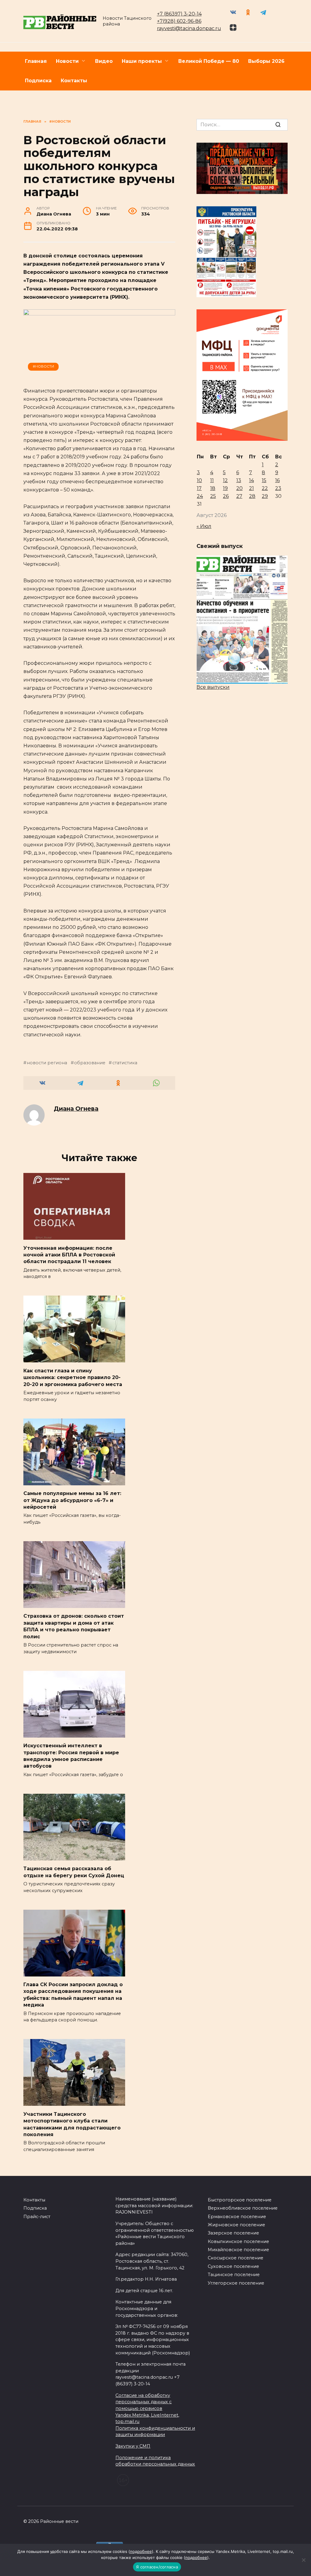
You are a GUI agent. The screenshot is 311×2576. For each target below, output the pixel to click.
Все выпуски (213, 687)
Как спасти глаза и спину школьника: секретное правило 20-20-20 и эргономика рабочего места (73, 1377)
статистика (125, 1063)
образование (90, 1063)
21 (251, 488)
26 (226, 496)
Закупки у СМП (133, 2446)
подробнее (141, 2551)
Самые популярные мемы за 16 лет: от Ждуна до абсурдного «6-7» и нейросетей (72, 1500)
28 (252, 496)
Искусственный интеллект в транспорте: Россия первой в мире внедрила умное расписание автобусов (71, 1756)
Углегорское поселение (236, 2283)
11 (212, 480)
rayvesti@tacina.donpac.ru (189, 28)
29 (265, 496)
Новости (67, 61)
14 (251, 480)
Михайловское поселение (238, 2250)
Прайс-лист (37, 2217)
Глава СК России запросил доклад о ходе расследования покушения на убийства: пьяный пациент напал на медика (73, 1995)
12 (225, 480)
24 (200, 496)
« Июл (204, 526)
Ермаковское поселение (237, 2217)
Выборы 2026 (266, 61)
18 (213, 488)
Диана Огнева (76, 1109)
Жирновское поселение (236, 2225)
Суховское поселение (233, 2266)
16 (277, 480)
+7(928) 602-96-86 (179, 21)
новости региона (47, 1063)
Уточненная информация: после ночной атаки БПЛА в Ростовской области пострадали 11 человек (69, 1255)
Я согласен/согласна (157, 2567)
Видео (104, 61)
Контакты (74, 81)
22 (265, 488)
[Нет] (303, 2560)
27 (239, 496)
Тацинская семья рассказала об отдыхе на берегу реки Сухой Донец (74, 1872)
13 (239, 480)
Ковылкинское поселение (238, 2241)
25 (213, 496)
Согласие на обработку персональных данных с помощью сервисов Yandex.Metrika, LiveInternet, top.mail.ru (147, 2408)
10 (199, 480)
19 (225, 488)
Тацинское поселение (234, 2275)
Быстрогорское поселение (240, 2200)
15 (264, 480)
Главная (36, 61)
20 (239, 488)
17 (199, 488)
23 (278, 488)
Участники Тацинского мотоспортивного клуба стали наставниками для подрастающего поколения (72, 2124)
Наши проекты (142, 61)
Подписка (38, 81)
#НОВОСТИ (43, 366)
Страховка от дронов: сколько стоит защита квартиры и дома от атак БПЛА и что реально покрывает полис (74, 1626)
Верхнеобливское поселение (243, 2208)
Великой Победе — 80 (209, 61)
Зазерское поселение (233, 2233)
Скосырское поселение (236, 2258)
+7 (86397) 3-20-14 (179, 14)
